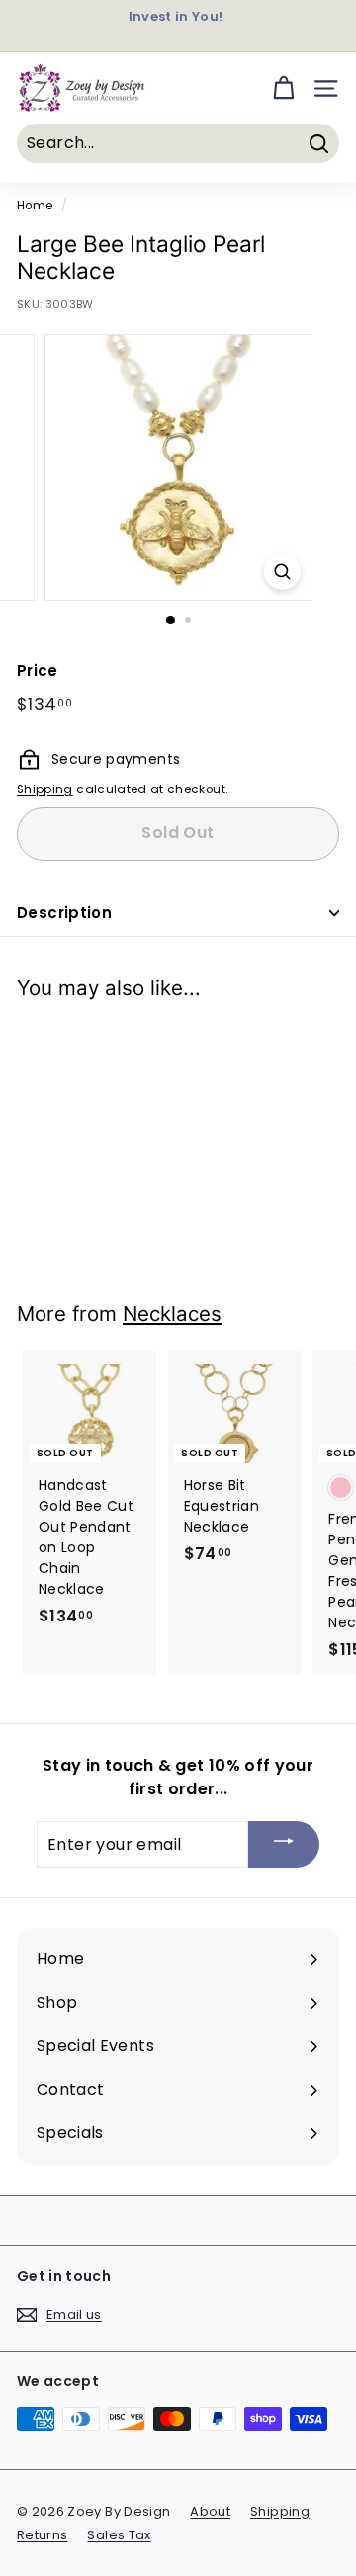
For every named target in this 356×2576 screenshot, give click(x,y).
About (210, 2511)
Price (38, 670)
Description (64, 913)
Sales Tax (119, 2535)
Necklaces (172, 1314)
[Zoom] (282, 572)
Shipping (45, 789)
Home (35, 206)
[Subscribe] (284, 1844)
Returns (42, 2535)
